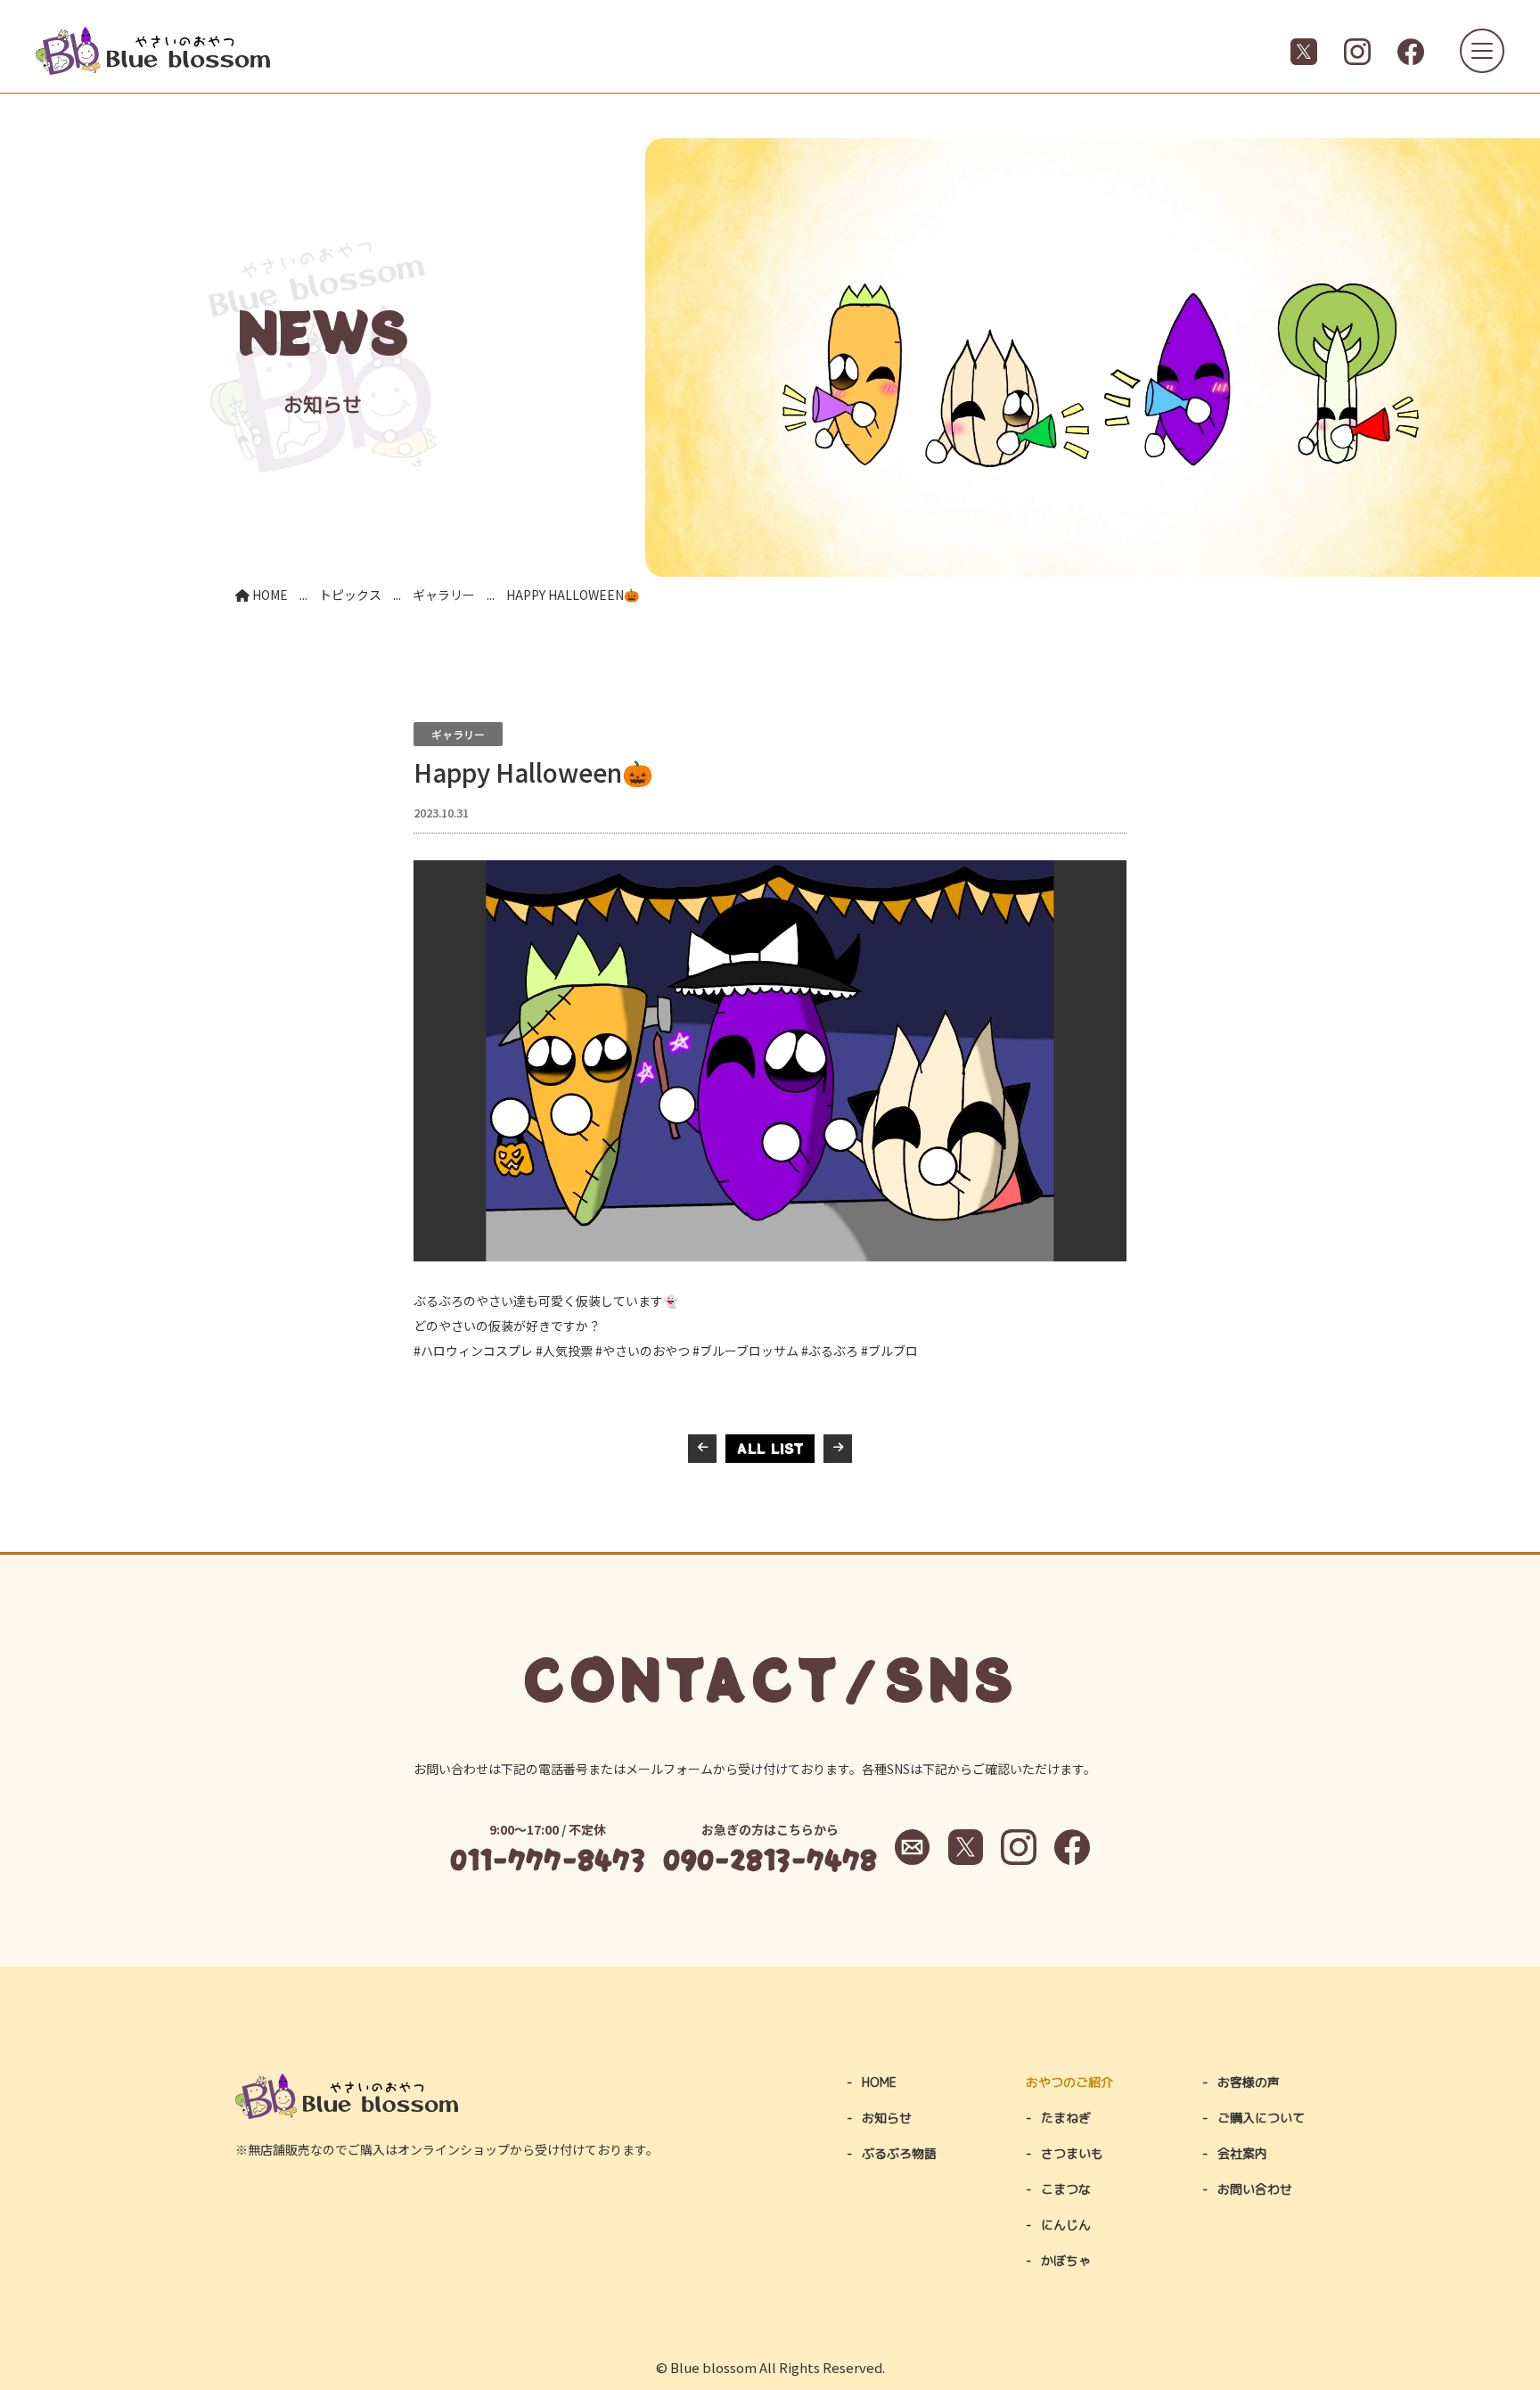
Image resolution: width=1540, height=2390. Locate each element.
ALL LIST (770, 1448)
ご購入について (1261, 2118)
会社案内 (1242, 2153)
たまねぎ (1066, 2118)
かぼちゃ (1066, 2260)
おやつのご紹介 (1069, 2082)
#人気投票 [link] (564, 1351)
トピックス (350, 595)
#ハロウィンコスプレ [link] (473, 1351)
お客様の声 (1249, 2082)
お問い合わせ (1255, 2189)
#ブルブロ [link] (889, 1351)
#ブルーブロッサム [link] (745, 1351)
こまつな (1066, 2189)
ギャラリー (444, 595)
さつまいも (1072, 2153)
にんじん (1066, 2225)
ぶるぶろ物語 (899, 2153)
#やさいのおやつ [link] (643, 1351)
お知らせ (887, 2118)
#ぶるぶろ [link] (830, 1351)
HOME (269, 595)
